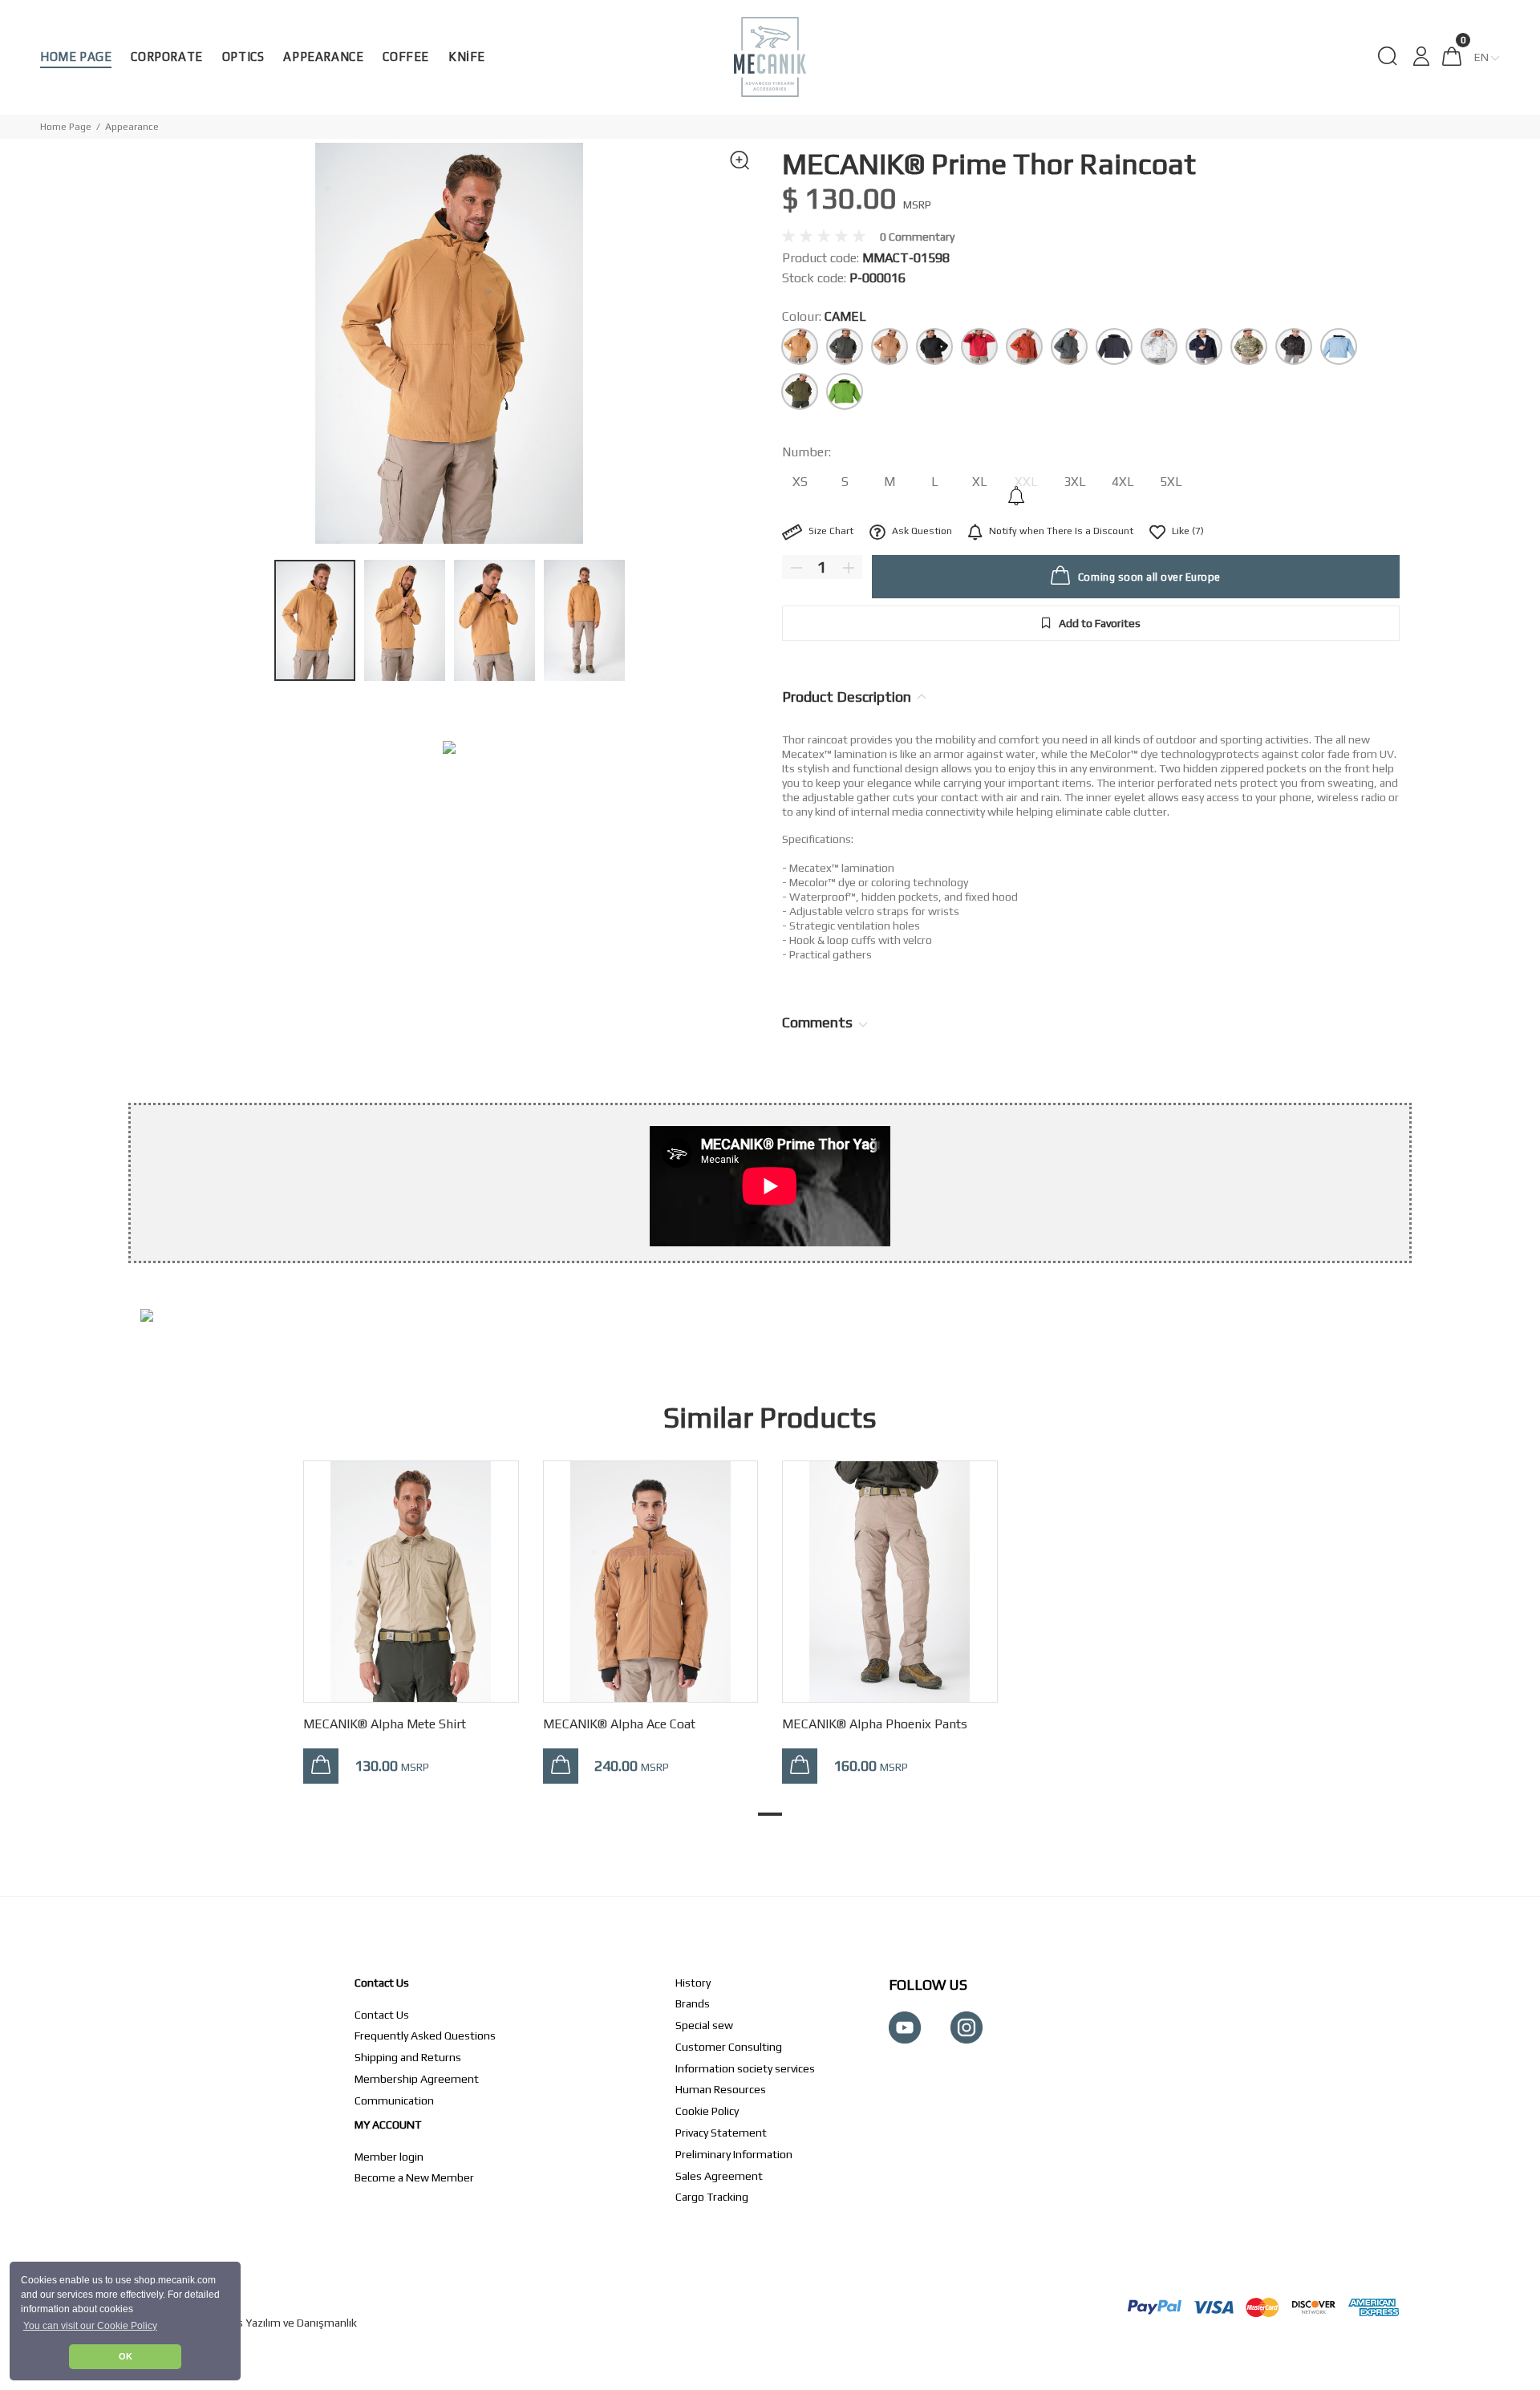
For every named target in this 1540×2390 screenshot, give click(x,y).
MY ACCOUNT (388, 2125)
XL (980, 482)
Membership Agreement (417, 2079)
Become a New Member (414, 2177)
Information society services (745, 2068)
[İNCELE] (321, 1766)
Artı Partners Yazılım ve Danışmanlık (268, 2323)
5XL (1171, 482)
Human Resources (721, 2089)
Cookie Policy (707, 2111)
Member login (389, 2157)
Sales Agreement (719, 2176)
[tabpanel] (411, 1606)
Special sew (704, 2025)
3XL (1075, 482)
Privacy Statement (721, 2133)
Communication (394, 2100)
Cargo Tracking (712, 2197)
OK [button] (126, 2356)
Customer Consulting (729, 2047)
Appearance (132, 127)
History (693, 1983)
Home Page (66, 127)
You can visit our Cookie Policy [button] (90, 2326)
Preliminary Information (734, 2154)
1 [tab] (770, 1814)
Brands (693, 2003)
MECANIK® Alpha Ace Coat (619, 1724)
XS (800, 482)
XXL (1026, 482)
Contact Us (382, 1983)
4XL (1123, 482)
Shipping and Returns (408, 2057)
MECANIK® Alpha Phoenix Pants (875, 1724)
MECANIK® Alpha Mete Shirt (385, 1724)
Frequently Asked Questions (425, 2036)
